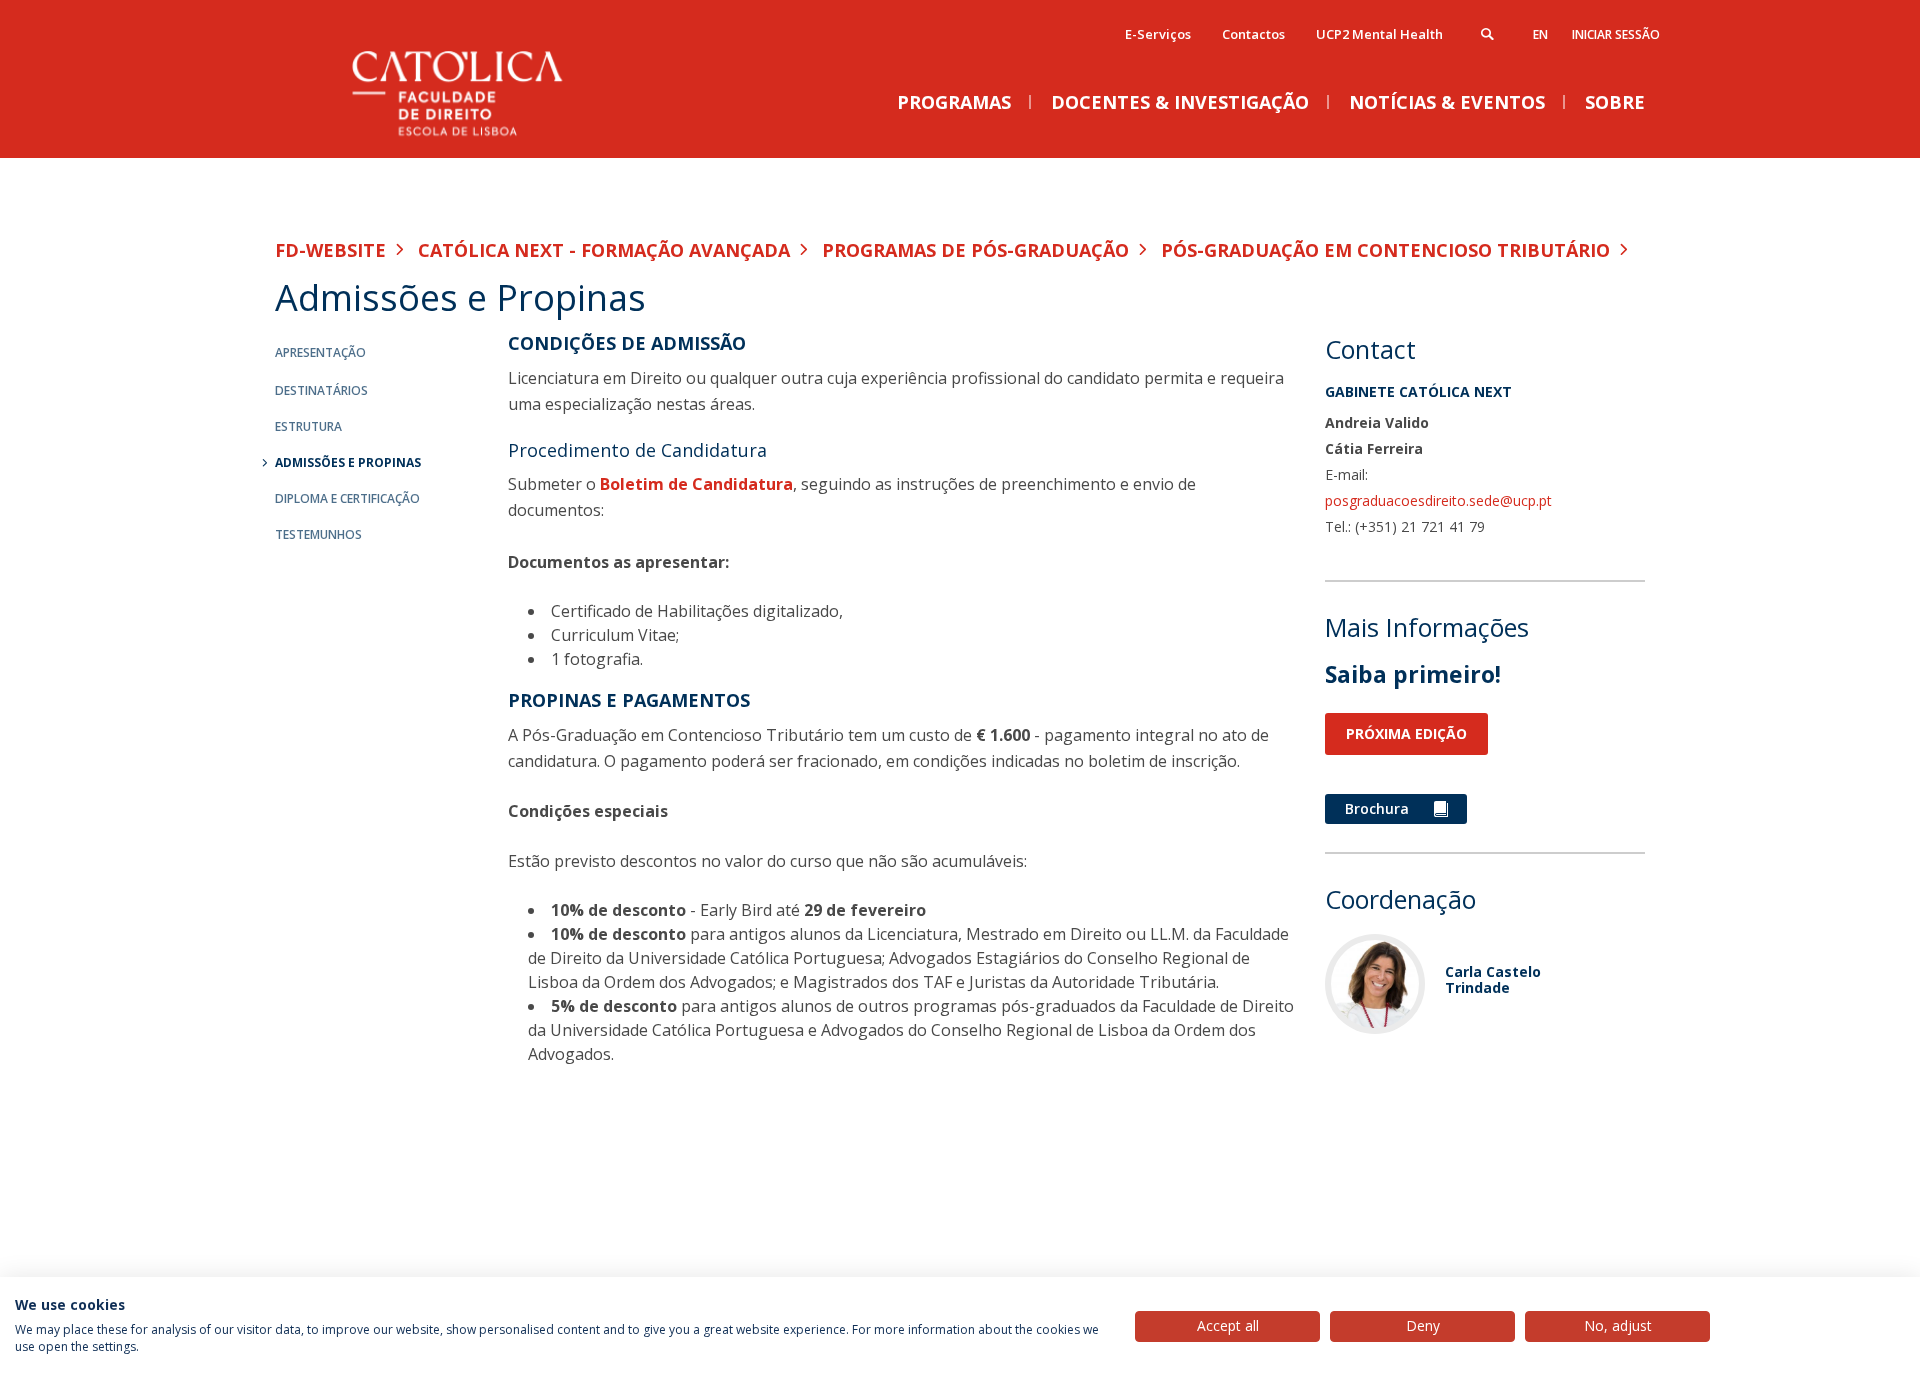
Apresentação (320, 352)
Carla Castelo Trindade (1493, 979)
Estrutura (308, 426)
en (1540, 34)
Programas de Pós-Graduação (975, 250)
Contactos (1253, 34)
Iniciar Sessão (1616, 34)
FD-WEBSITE (330, 250)
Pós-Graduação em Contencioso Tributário (1385, 250)
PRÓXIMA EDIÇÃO (1406, 733)
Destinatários (321, 390)
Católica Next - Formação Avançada (604, 250)
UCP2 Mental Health (1379, 34)
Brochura (1379, 808)
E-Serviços (1158, 34)
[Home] (475, 137)
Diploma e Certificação (347, 498)
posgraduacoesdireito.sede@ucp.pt (1438, 500)
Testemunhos (318, 534)
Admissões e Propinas (348, 462)
